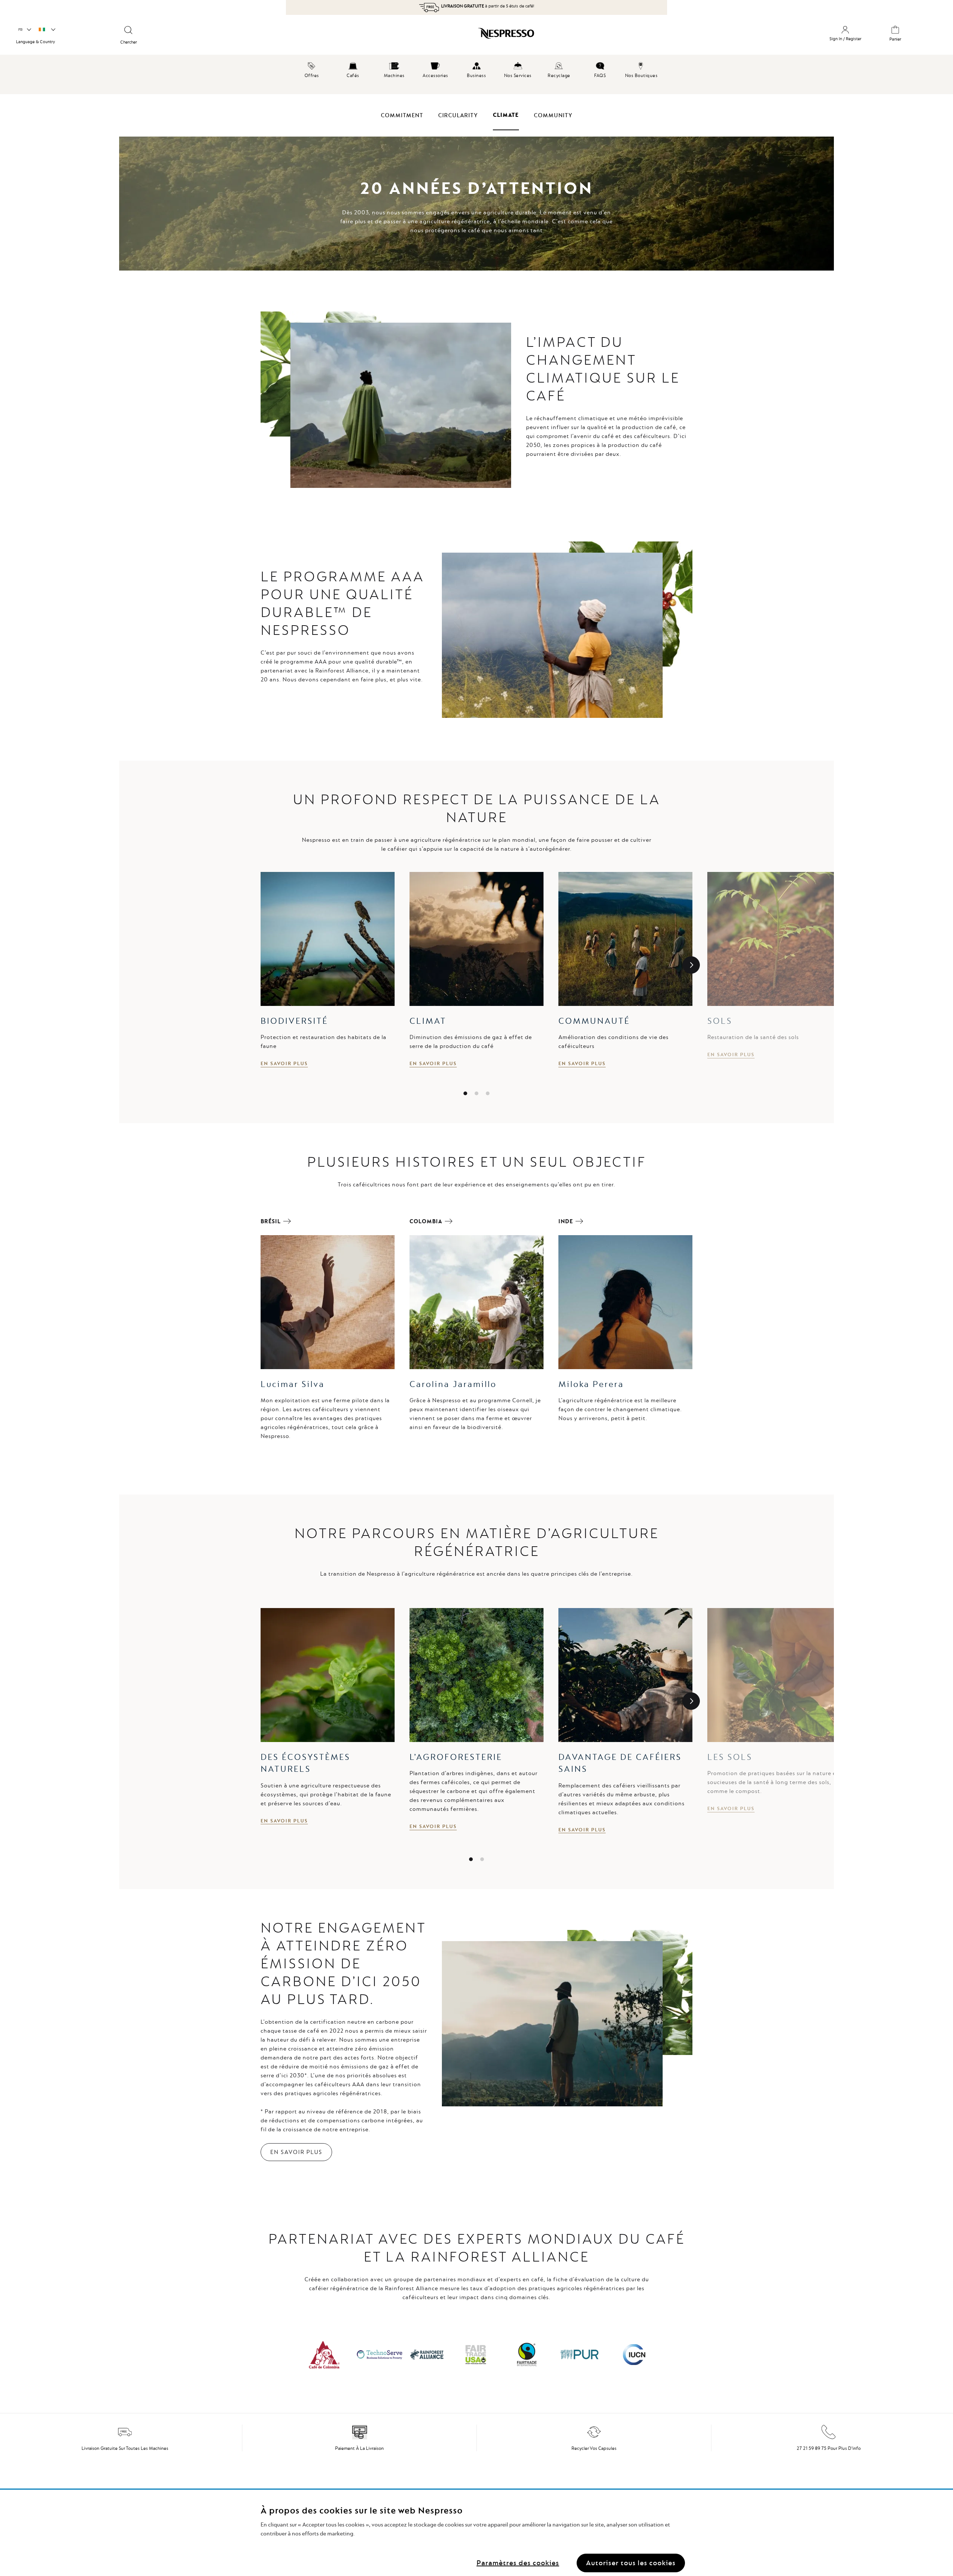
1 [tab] (465, 1093)
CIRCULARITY (458, 115)
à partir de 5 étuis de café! (488, 6)
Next (691, 965)
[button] (24, 30)
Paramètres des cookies (518, 2563)
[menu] (476, 74)
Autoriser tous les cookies (631, 2563)
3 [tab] (488, 1093)
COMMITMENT (402, 115)
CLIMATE (506, 115)
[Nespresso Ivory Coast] (410, 36)
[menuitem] (312, 69)
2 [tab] (476, 1093)
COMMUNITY (553, 115)
